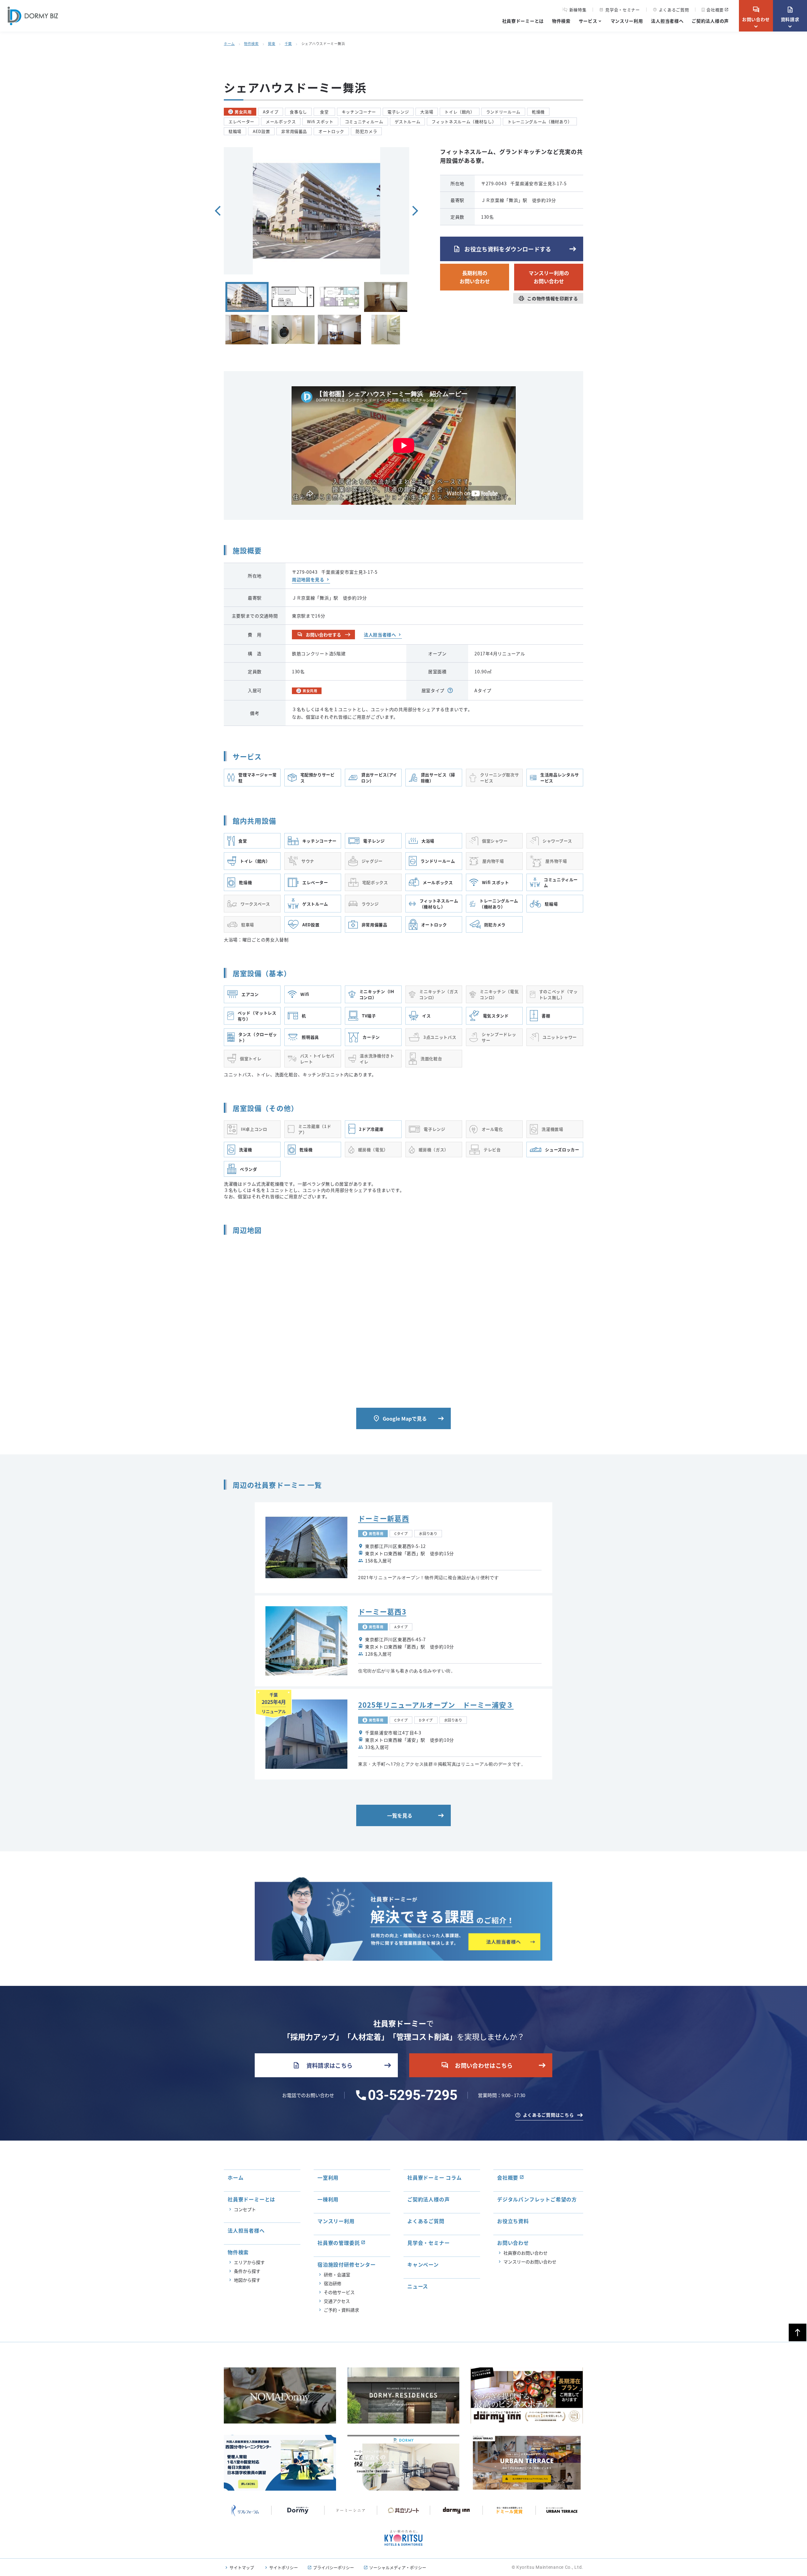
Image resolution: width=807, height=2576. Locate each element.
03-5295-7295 (413, 2095)
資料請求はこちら (323, 2065)
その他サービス (339, 2292)
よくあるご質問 (671, 10)
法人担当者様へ (667, 21)
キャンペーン (423, 2264)
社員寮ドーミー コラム (435, 2177)
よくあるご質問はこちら (549, 2115)
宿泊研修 (333, 2283)
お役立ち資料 (513, 2221)
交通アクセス (337, 2301)
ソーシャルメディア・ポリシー (398, 2567)
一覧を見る (400, 1815)
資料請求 (790, 14)
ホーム (229, 43)
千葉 (288, 43)
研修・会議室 (337, 2274)
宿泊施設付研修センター (347, 2264)
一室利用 (328, 2177)
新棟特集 (578, 10)
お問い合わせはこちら (477, 2065)
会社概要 (715, 10)
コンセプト (245, 2209)
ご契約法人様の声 (710, 21)
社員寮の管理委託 (339, 2243)
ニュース (418, 2286)
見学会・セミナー (619, 10)
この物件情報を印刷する (548, 298)
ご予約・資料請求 (341, 2310)
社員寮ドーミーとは (523, 21)
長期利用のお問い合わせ (475, 277)
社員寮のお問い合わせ (525, 2253)
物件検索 (561, 21)
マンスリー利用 (627, 21)
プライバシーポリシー (334, 2567)
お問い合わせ (756, 14)
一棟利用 (328, 2199)
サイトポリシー (284, 2567)
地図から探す (247, 2280)
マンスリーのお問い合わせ (530, 2262)
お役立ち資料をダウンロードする (502, 249)
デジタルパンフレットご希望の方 (537, 2199)
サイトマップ (242, 2567)
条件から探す (247, 2271)
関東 (272, 43)
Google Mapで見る (400, 1418)
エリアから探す (249, 2262)
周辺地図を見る (308, 579)
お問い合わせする (319, 635)
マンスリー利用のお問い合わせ (549, 277)
